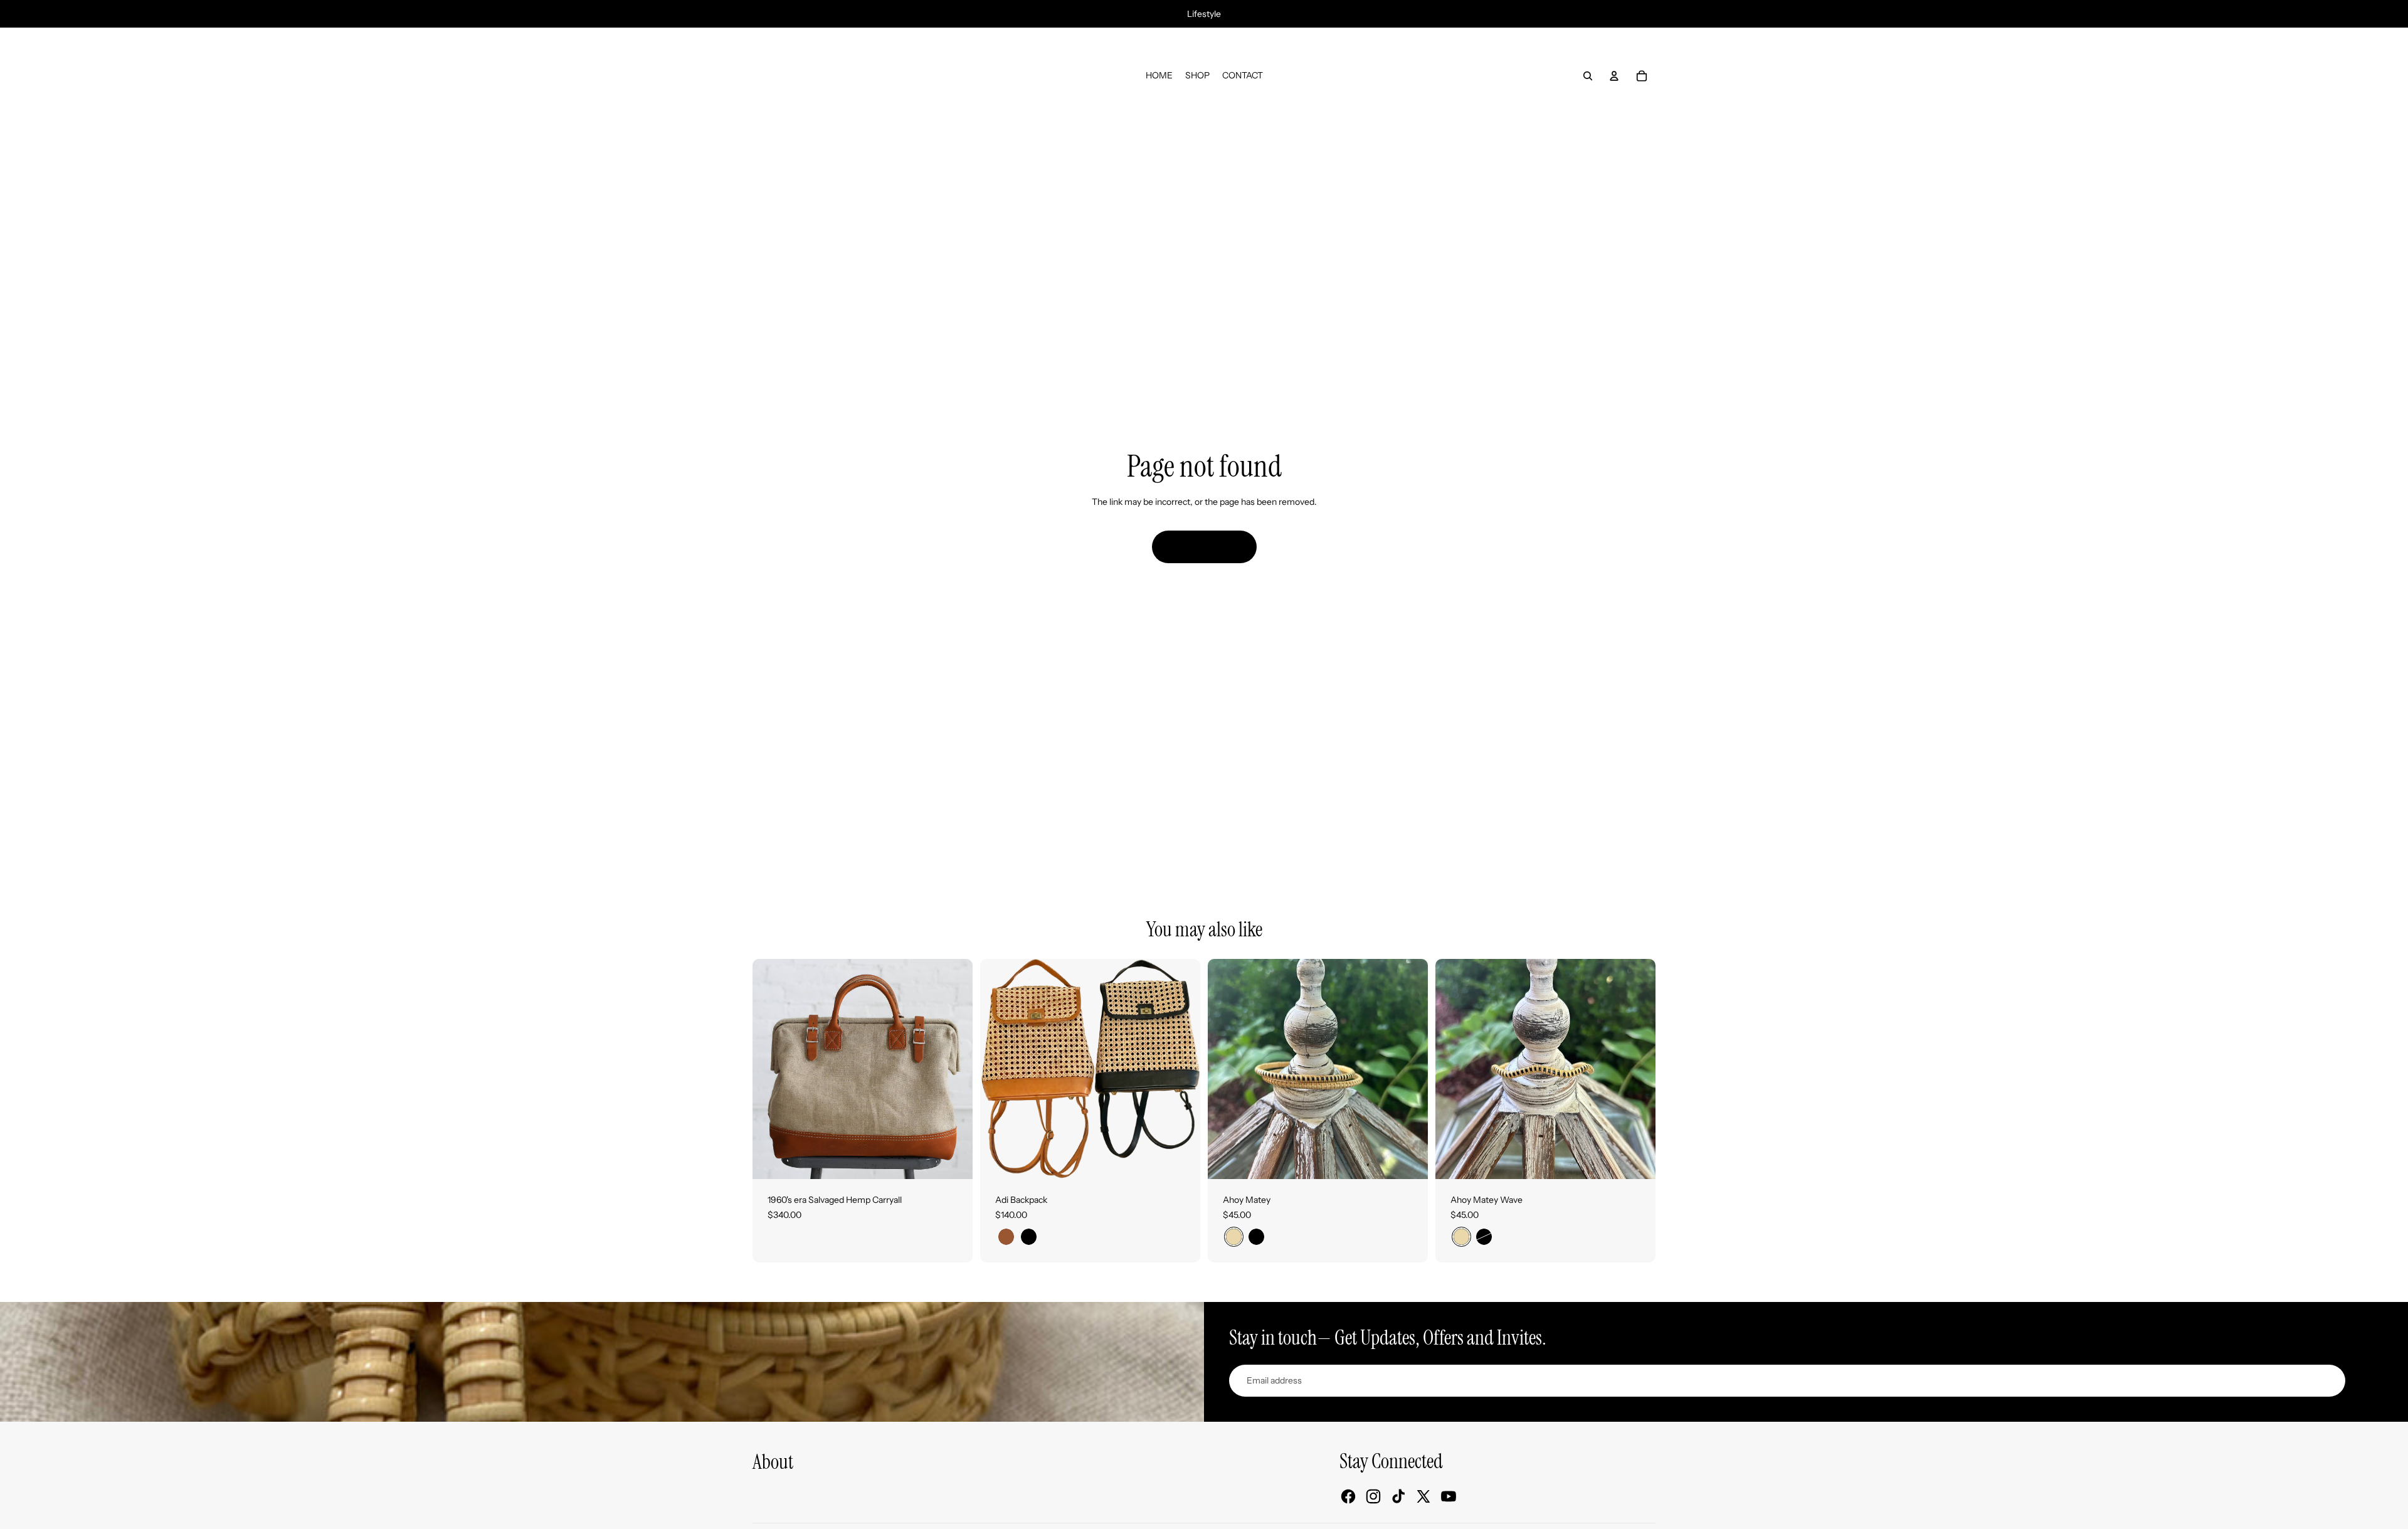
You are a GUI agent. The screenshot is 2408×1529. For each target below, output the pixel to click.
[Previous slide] (771, 1069)
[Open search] (1588, 76)
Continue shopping (1204, 546)
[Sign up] (2367, 1381)
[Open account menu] (1614, 76)
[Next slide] (954, 1069)
